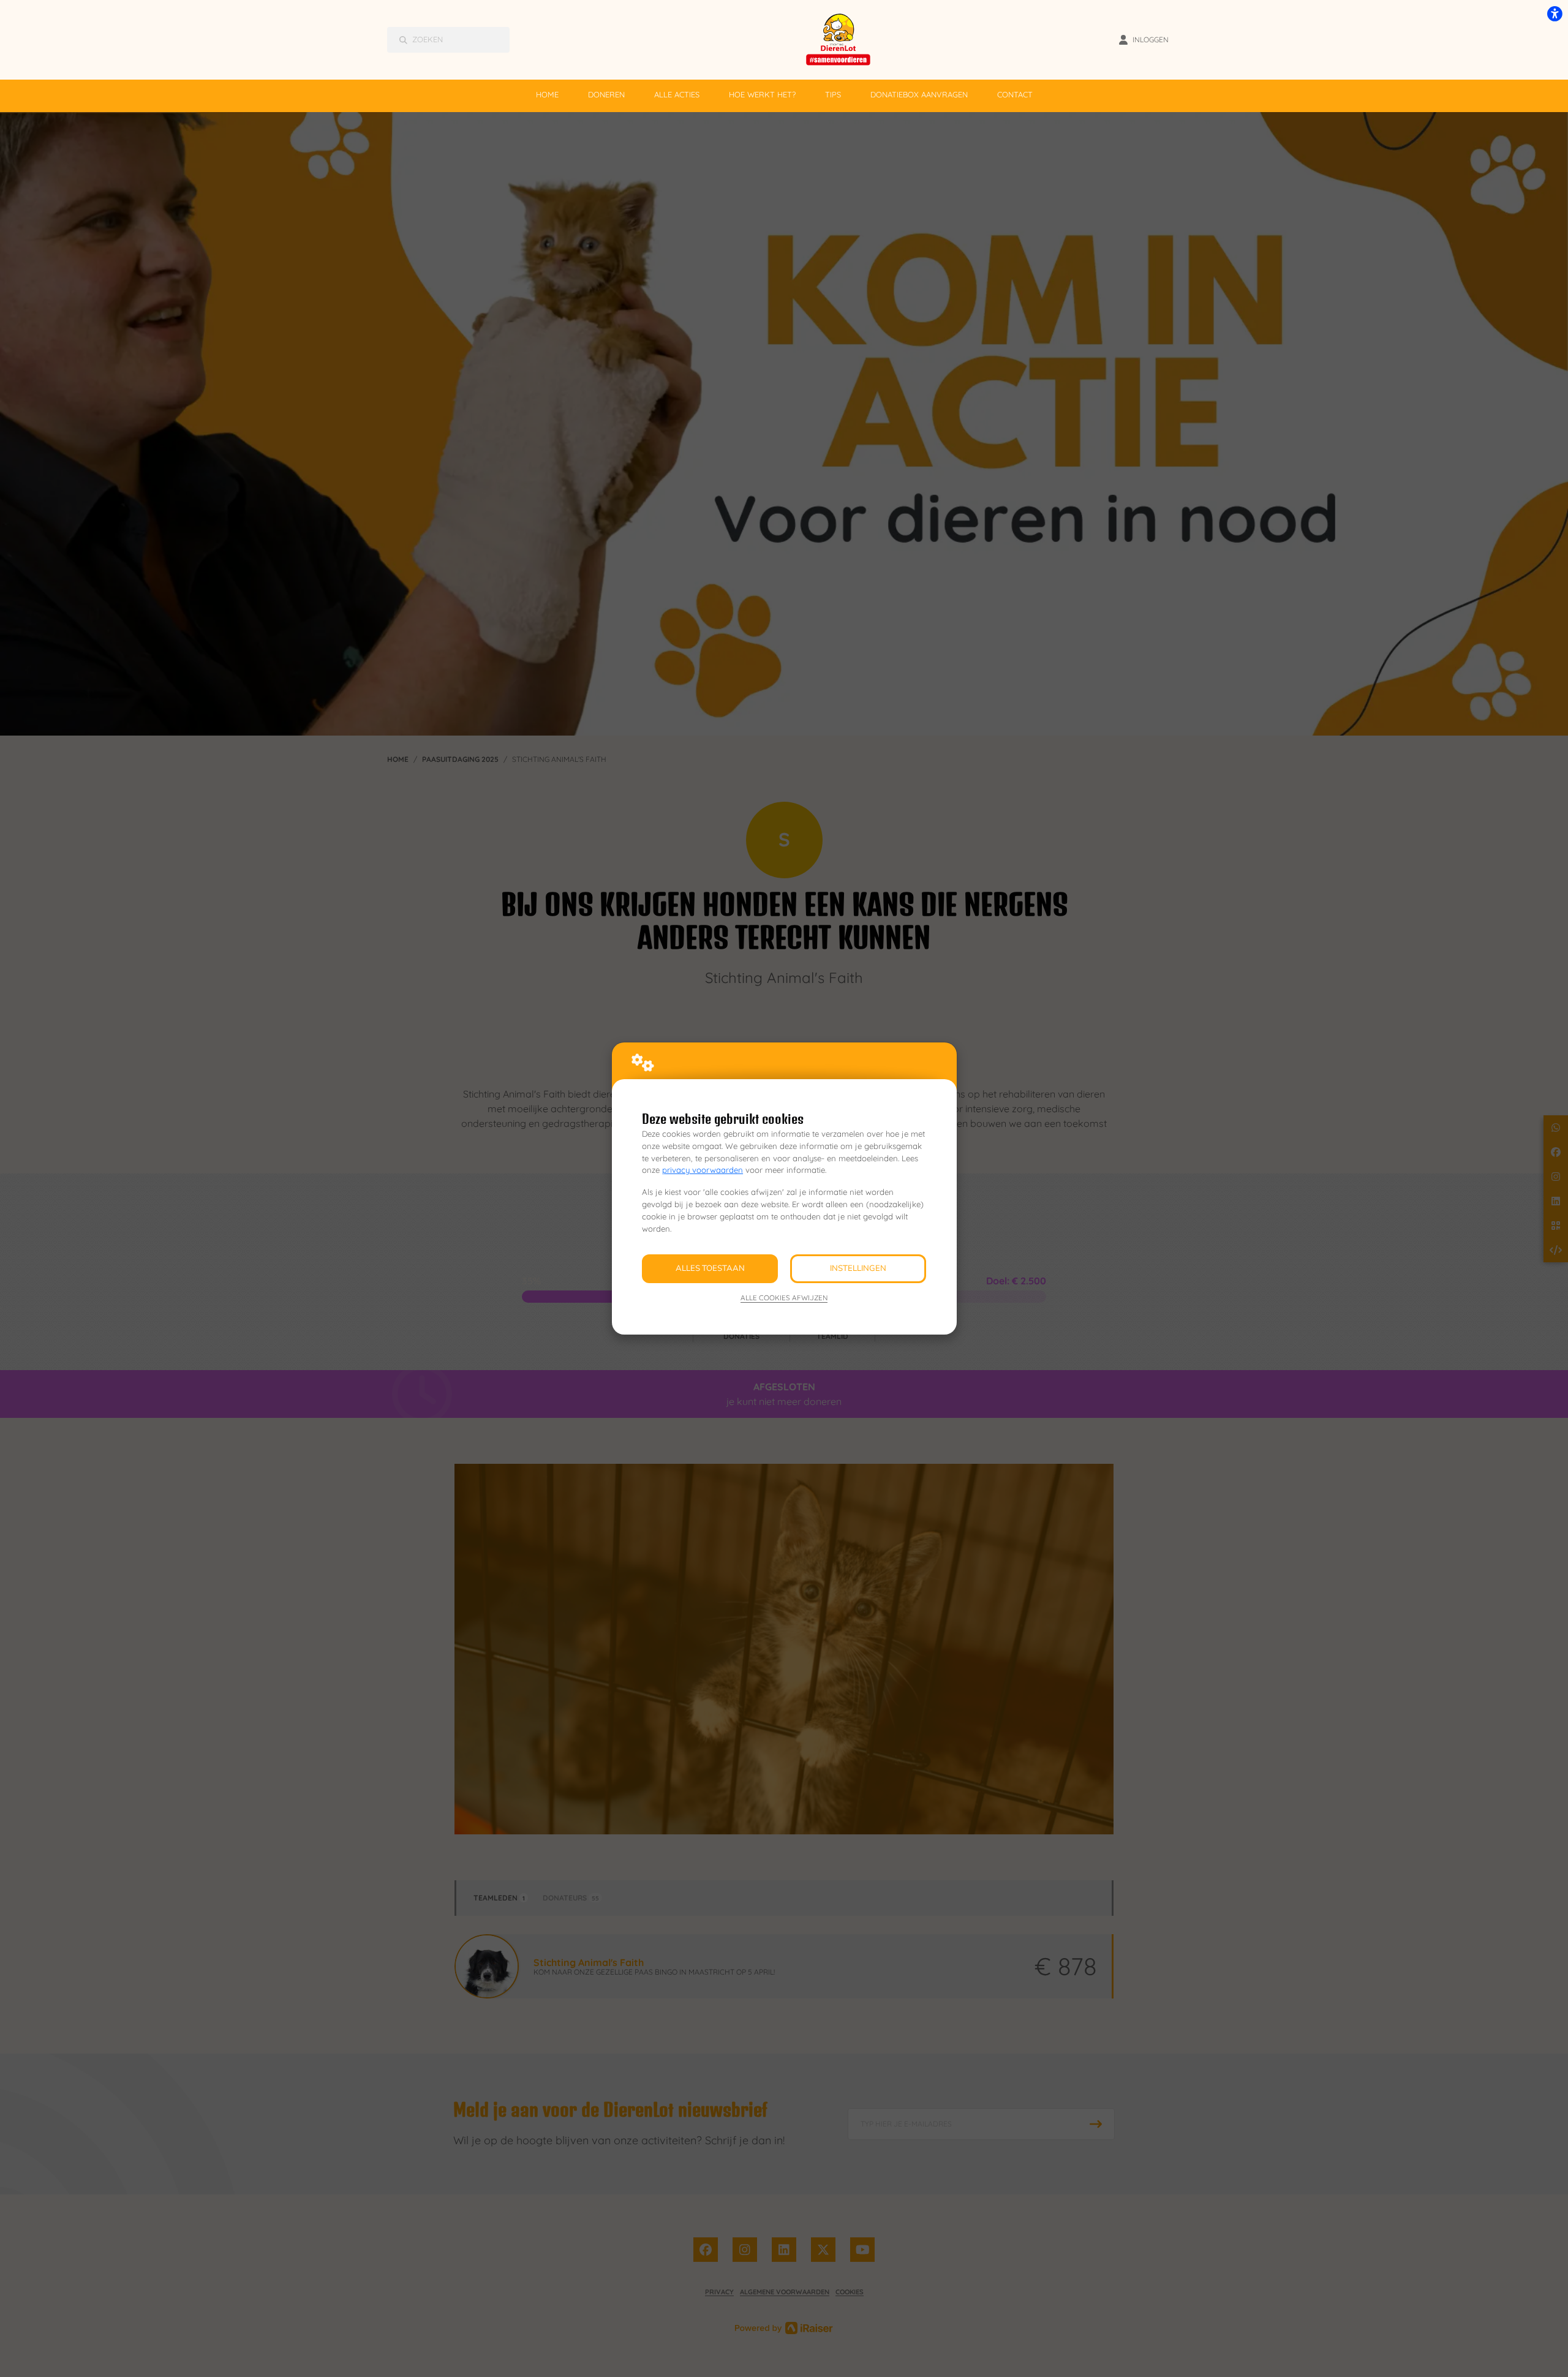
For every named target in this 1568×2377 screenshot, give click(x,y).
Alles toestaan (710, 1268)
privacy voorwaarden (703, 1170)
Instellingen (858, 1268)
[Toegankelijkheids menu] (1555, 13)
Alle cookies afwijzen (784, 1298)
